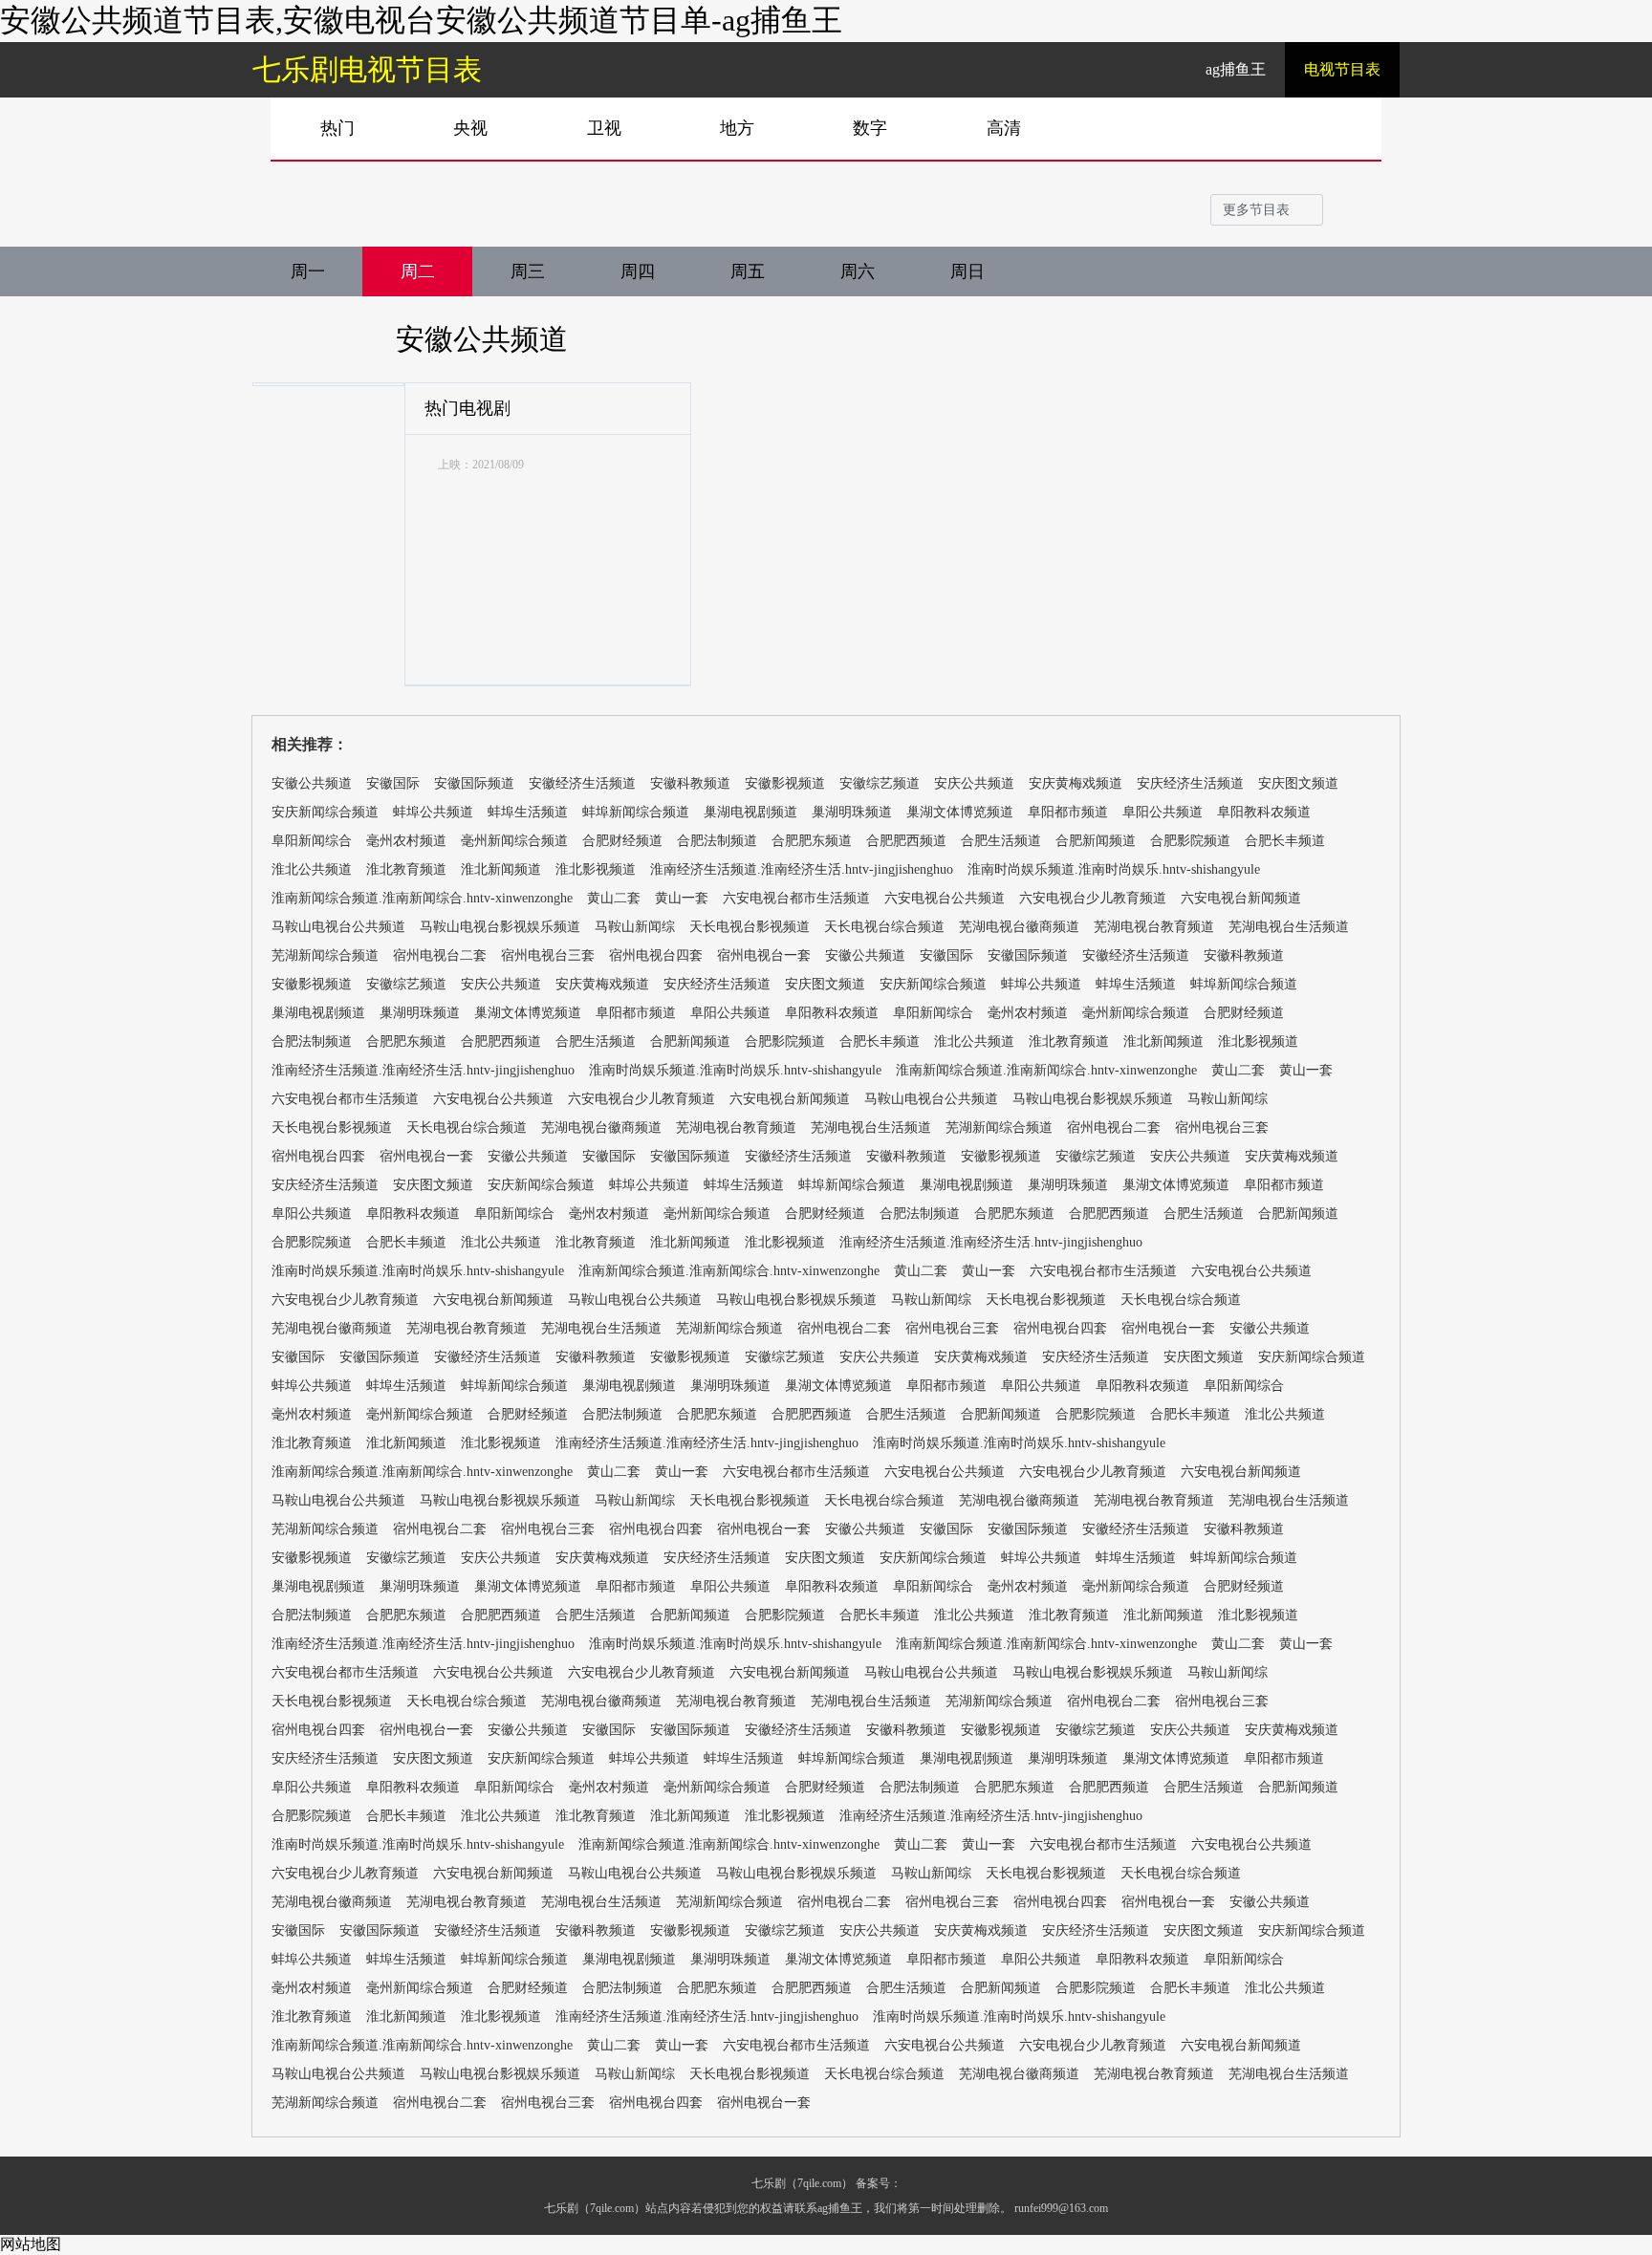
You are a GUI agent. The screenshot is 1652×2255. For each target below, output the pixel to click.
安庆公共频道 (974, 783)
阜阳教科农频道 (1264, 812)
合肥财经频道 (622, 841)
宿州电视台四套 (656, 955)
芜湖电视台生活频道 (1289, 927)
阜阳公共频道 (1163, 812)
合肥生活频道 (1001, 841)
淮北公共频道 (312, 869)
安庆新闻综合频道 (325, 812)
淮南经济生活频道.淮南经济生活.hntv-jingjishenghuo (802, 869)
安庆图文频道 (1298, 783)
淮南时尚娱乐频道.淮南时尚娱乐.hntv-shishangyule (1114, 869)
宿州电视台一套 (764, 955)
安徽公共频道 (482, 339)
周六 (858, 271)
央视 (470, 128)
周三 (528, 271)
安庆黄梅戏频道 (1076, 783)
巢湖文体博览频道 (960, 812)
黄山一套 (682, 898)
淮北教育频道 (406, 869)
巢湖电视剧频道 (750, 812)
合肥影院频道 (1190, 841)
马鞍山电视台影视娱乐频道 (500, 927)
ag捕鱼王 (1236, 69)
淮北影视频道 (596, 869)
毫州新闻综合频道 (514, 841)
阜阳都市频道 (1068, 812)
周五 (748, 271)
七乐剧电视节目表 (367, 69)
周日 (967, 271)
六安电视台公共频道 (945, 898)
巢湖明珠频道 (852, 812)
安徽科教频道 (690, 783)
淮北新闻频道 (501, 869)
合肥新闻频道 (1096, 841)
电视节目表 (1342, 69)
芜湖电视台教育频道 (1154, 927)
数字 (870, 128)
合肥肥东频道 (812, 841)
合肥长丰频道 (1285, 841)
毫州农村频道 (406, 841)
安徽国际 (393, 783)
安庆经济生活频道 (1190, 783)
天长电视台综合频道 (884, 927)
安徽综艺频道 (880, 783)
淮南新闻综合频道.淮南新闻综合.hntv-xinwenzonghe (422, 898)
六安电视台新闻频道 (1241, 898)
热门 (337, 128)
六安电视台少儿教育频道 (1093, 898)
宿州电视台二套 (440, 955)
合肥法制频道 (717, 841)
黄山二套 (614, 898)
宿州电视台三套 (548, 955)
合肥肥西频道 (906, 841)
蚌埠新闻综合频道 (636, 812)
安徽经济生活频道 (582, 783)
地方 (737, 128)
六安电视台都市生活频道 (796, 898)
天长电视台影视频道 (750, 927)
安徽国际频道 (474, 783)
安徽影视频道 (785, 783)
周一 (308, 271)
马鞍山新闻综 (635, 927)
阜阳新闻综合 (312, 841)
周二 (418, 271)
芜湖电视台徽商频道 (1019, 927)
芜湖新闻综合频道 (325, 955)
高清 (1004, 128)
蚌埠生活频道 (528, 812)
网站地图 (31, 2244)
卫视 (604, 128)
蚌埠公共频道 (433, 812)
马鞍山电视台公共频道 (338, 927)
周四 (638, 271)
